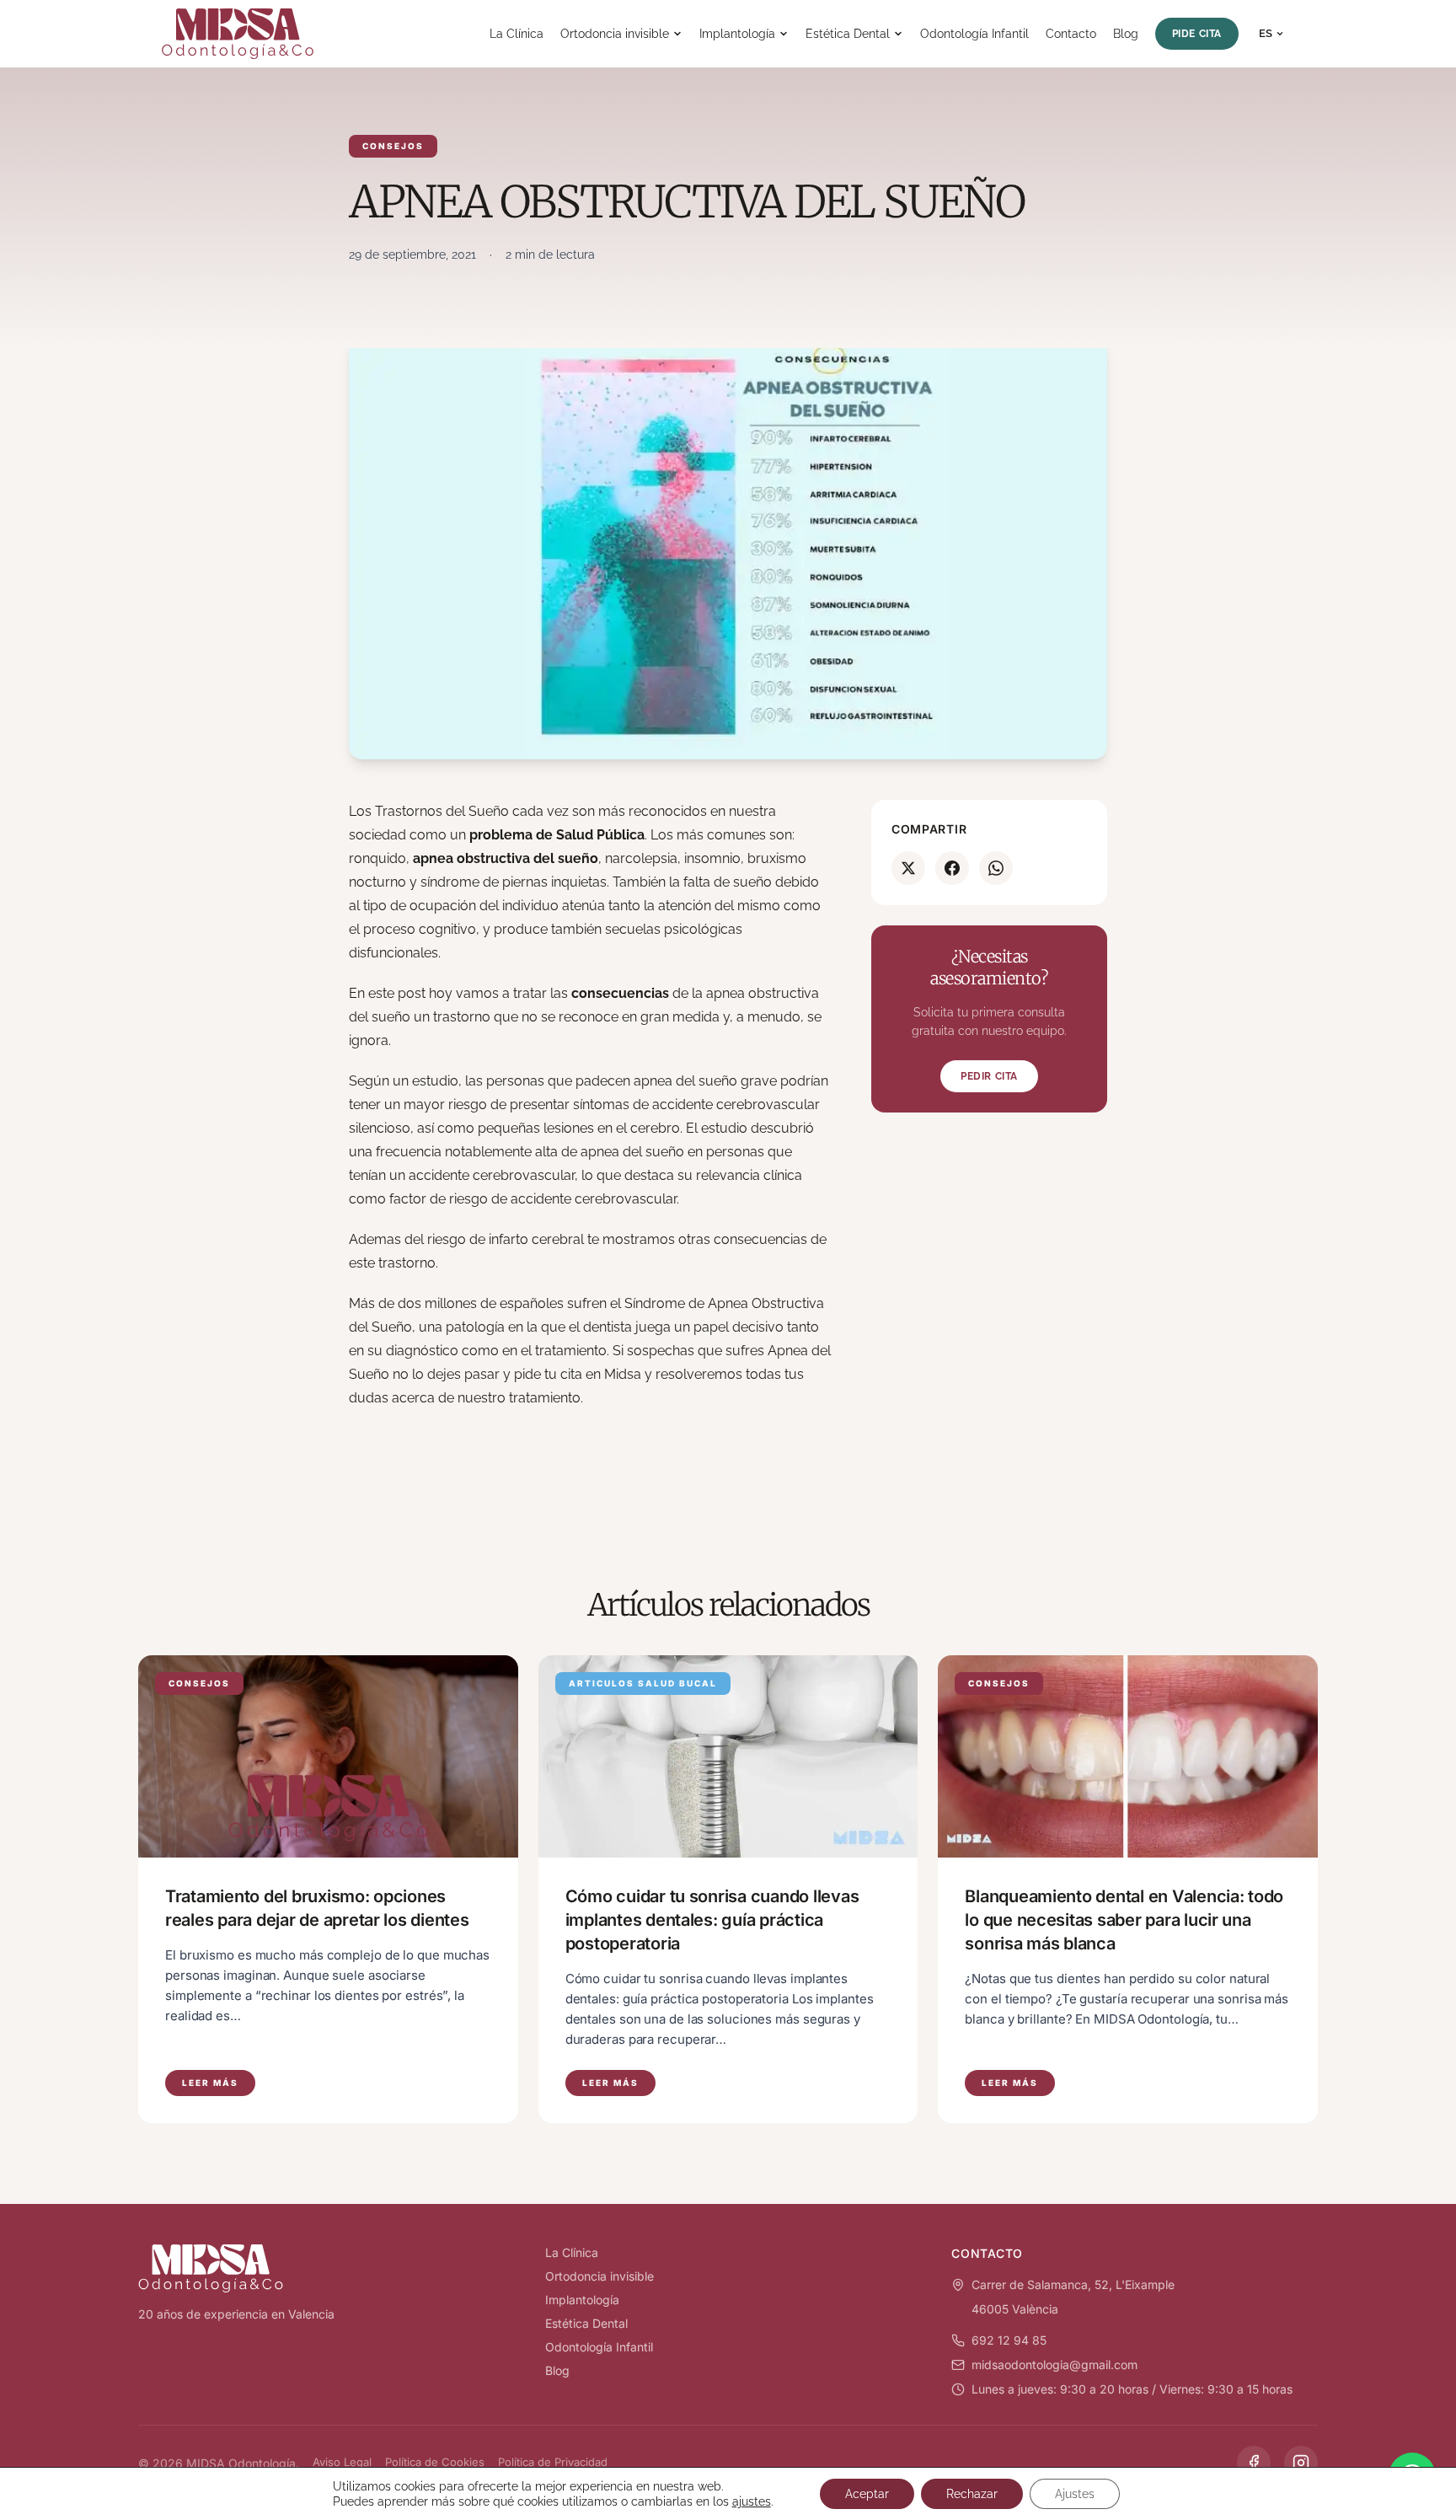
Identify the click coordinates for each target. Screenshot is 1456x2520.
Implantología (737, 34)
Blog (1126, 34)
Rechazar (972, 2494)
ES (1266, 33)
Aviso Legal (342, 2462)
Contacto (1071, 34)
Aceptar (867, 2494)
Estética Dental (848, 34)
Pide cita (1197, 34)
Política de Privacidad (553, 2462)
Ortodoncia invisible (615, 34)
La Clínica (517, 34)
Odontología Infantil (974, 34)
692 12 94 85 (1009, 2340)
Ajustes (1075, 2494)
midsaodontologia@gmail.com (1055, 2365)
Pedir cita (989, 1076)
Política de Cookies (435, 2462)
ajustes (752, 2501)
